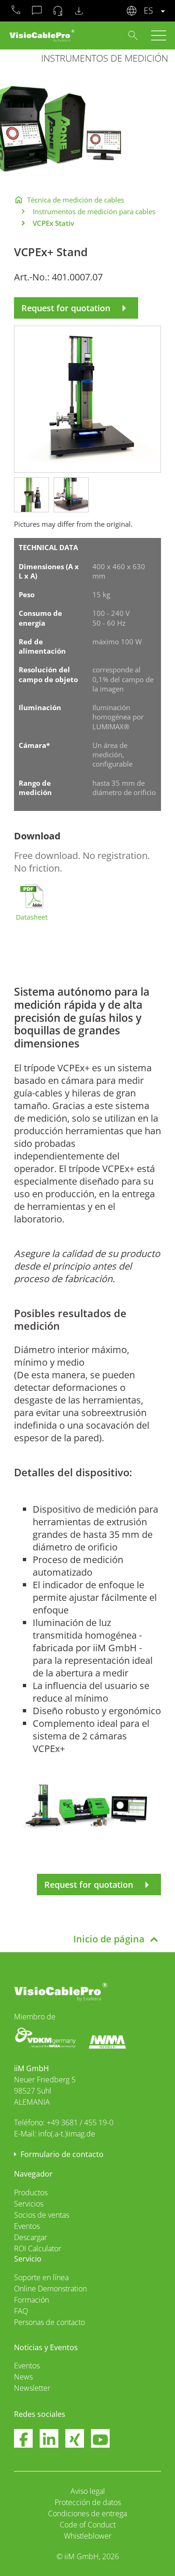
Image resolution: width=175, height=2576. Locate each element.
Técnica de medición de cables (76, 200)
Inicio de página (109, 1939)
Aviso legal (88, 2491)
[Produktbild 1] (31, 494)
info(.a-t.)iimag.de (67, 2134)
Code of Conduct (88, 2525)
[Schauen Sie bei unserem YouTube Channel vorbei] (100, 2440)
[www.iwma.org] (107, 2041)
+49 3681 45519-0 (16, 11)
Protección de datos (88, 2502)
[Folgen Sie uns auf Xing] (75, 2440)
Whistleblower (88, 2536)
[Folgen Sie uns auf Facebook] (23, 2440)
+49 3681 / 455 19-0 (80, 2122)
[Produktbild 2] (71, 494)
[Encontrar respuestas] (133, 35)
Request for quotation (76, 308)
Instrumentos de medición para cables (94, 211)
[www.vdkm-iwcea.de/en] (47, 2037)
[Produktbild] (87, 398)
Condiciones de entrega (87, 2513)
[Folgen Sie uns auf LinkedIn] (49, 2440)
